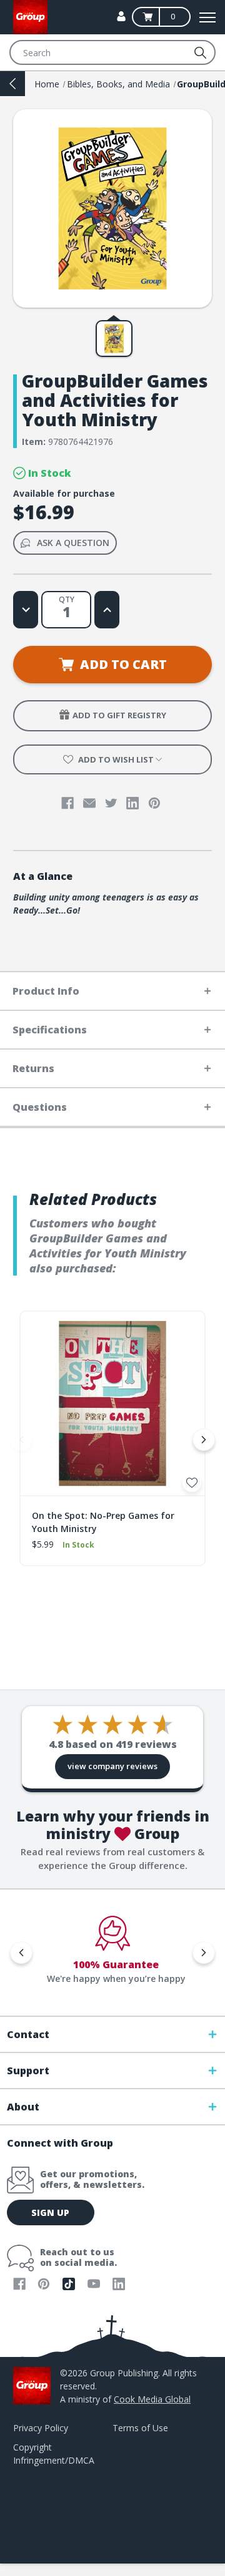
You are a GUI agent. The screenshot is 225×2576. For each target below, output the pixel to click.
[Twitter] (111, 803)
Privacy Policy (41, 2428)
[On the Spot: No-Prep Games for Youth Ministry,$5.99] (112, 1403)
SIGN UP (50, 2213)
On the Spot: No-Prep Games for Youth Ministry (103, 1522)
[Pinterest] (154, 803)
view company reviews (112, 1766)
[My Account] (121, 16)
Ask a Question (73, 543)
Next (204, 1440)
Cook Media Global (152, 2399)
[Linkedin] (132, 803)
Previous (21, 1440)
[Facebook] (67, 803)
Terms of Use (140, 2428)
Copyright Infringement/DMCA (54, 2454)
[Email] (89, 803)
